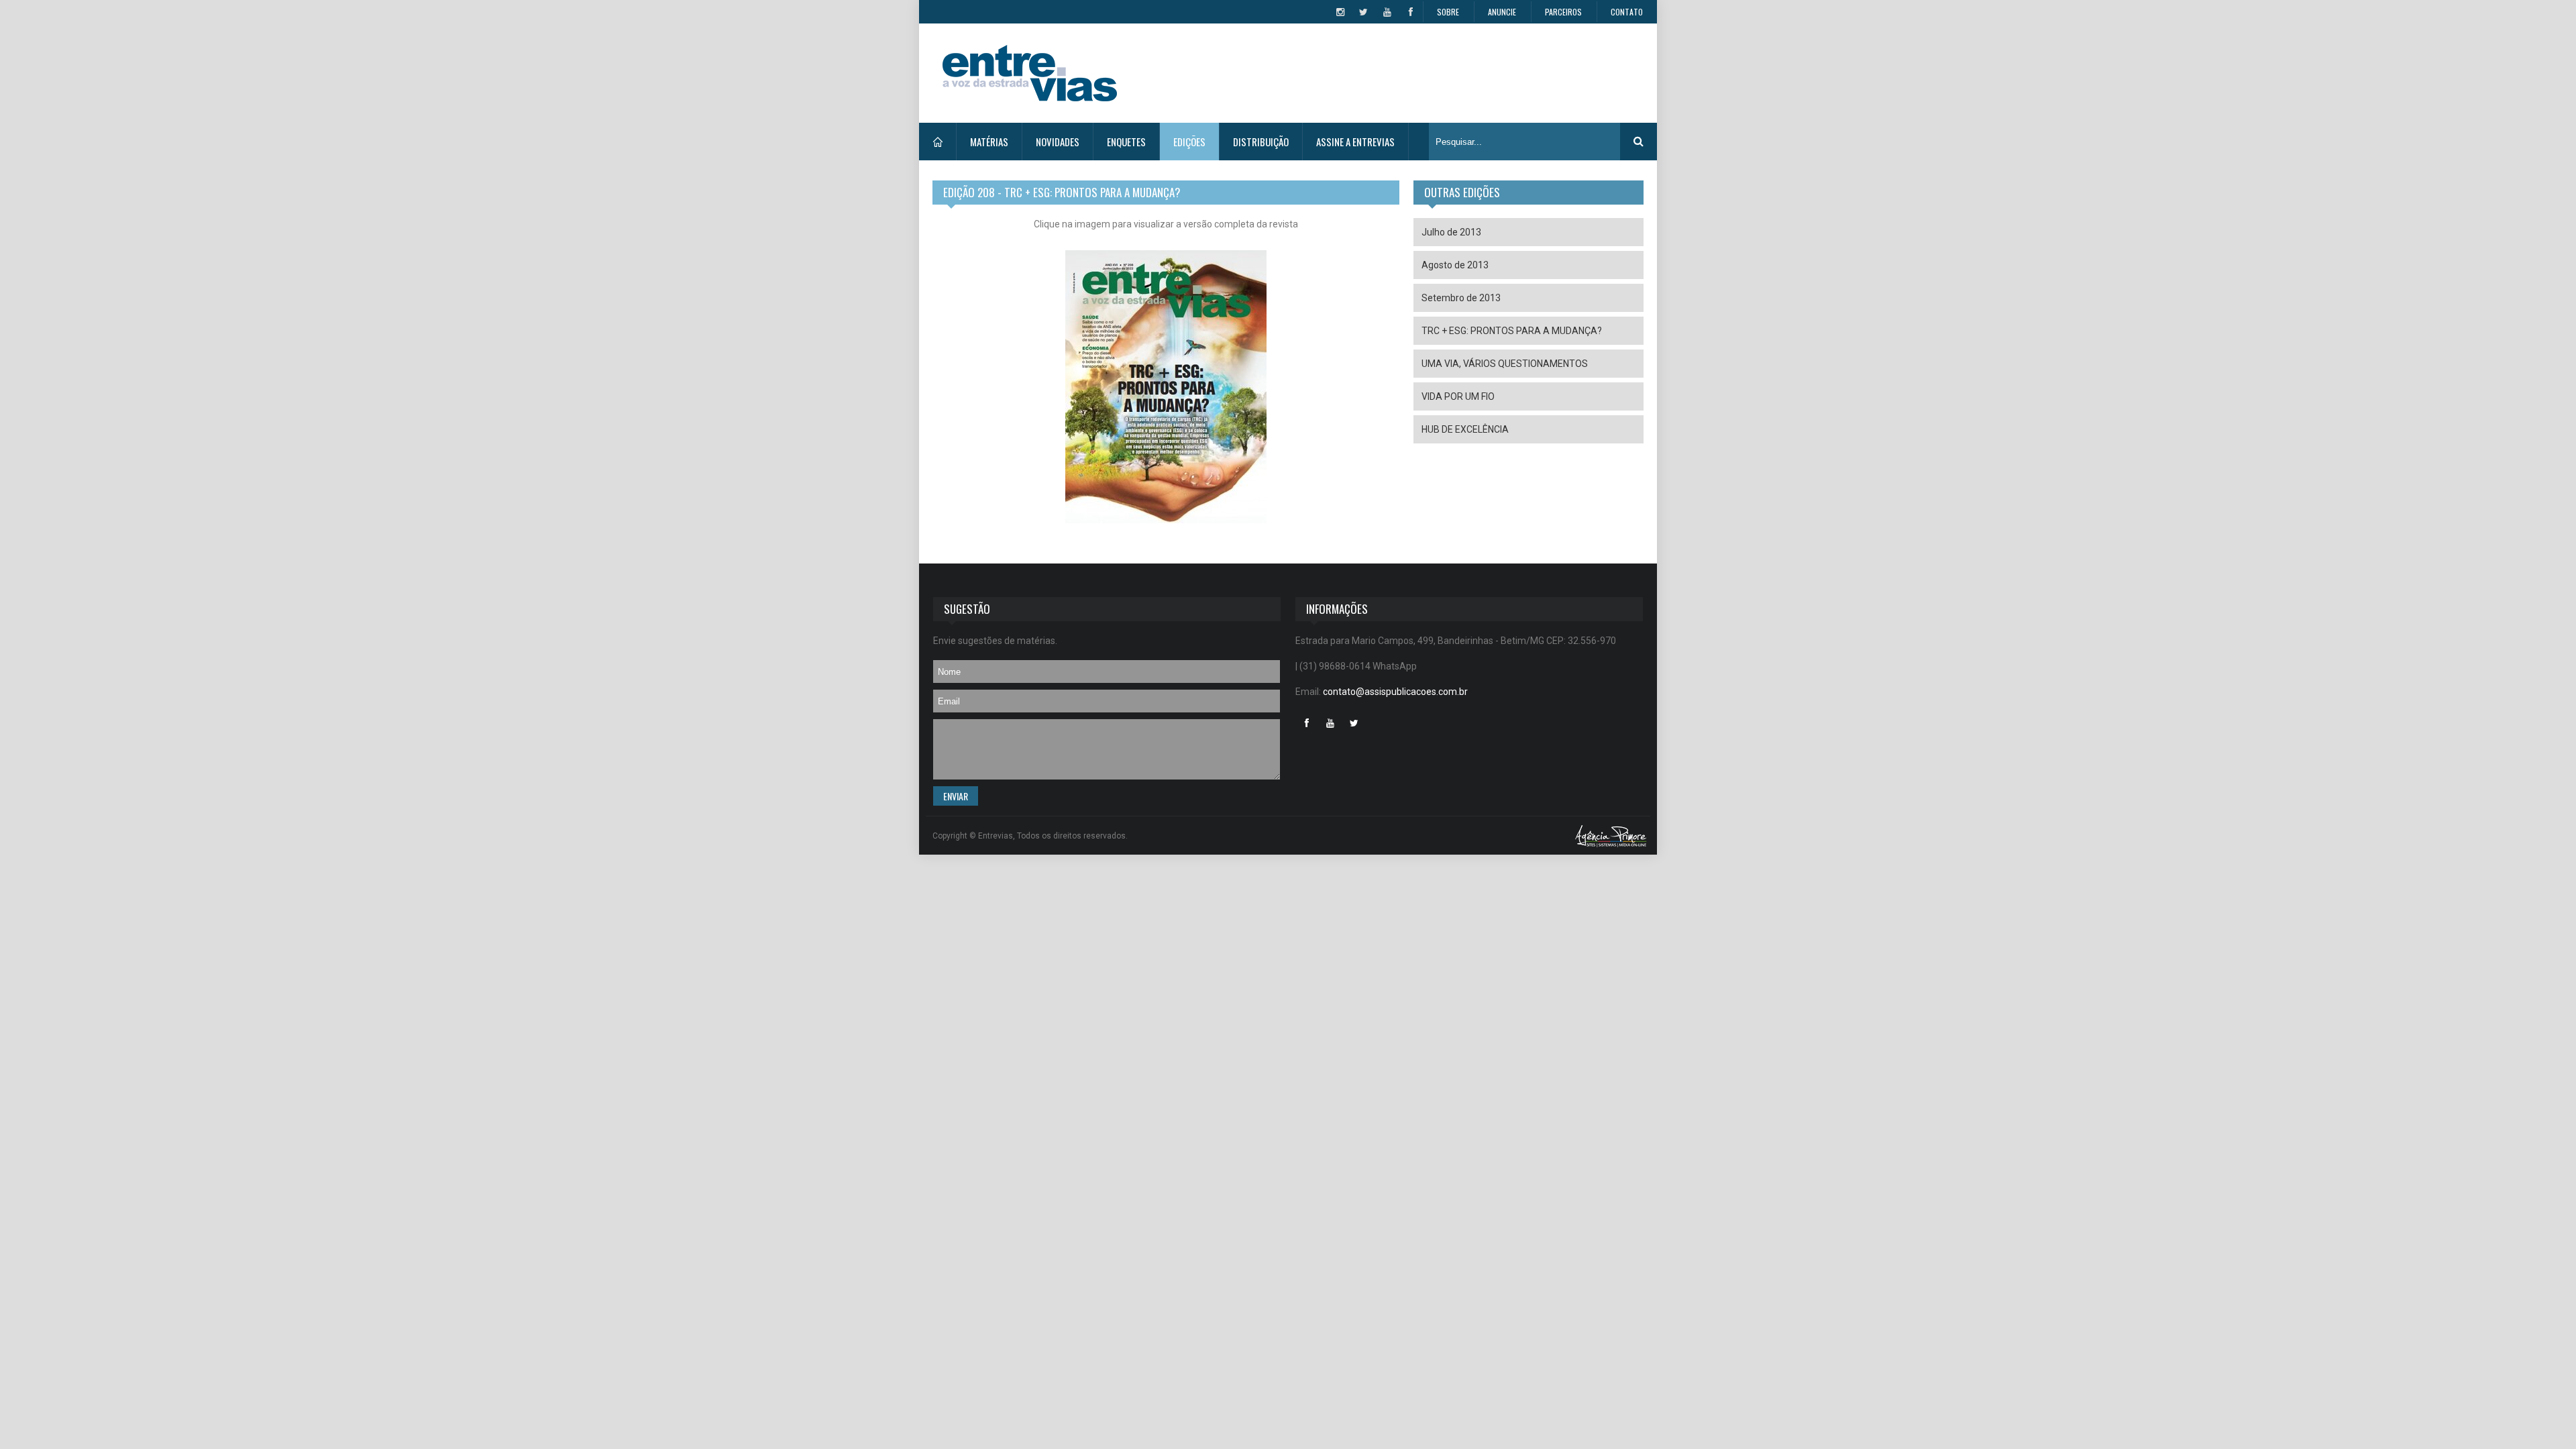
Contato (1627, 12)
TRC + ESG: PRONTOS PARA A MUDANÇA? (1512, 331)
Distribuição (1261, 142)
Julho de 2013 (1451, 232)
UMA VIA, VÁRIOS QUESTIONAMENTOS (1505, 364)
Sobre (1448, 12)
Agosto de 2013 (1455, 265)
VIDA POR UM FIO (1458, 396)
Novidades (1058, 142)
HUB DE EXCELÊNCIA (1465, 429)
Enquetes (1126, 142)
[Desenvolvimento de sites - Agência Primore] (1611, 836)
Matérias (989, 142)
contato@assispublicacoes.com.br (1395, 692)
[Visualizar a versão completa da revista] (1166, 393)
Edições (1189, 142)
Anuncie (1502, 12)
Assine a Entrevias (1355, 142)
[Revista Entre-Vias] (1030, 73)
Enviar (956, 796)
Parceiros (1563, 12)
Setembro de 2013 (1461, 298)
